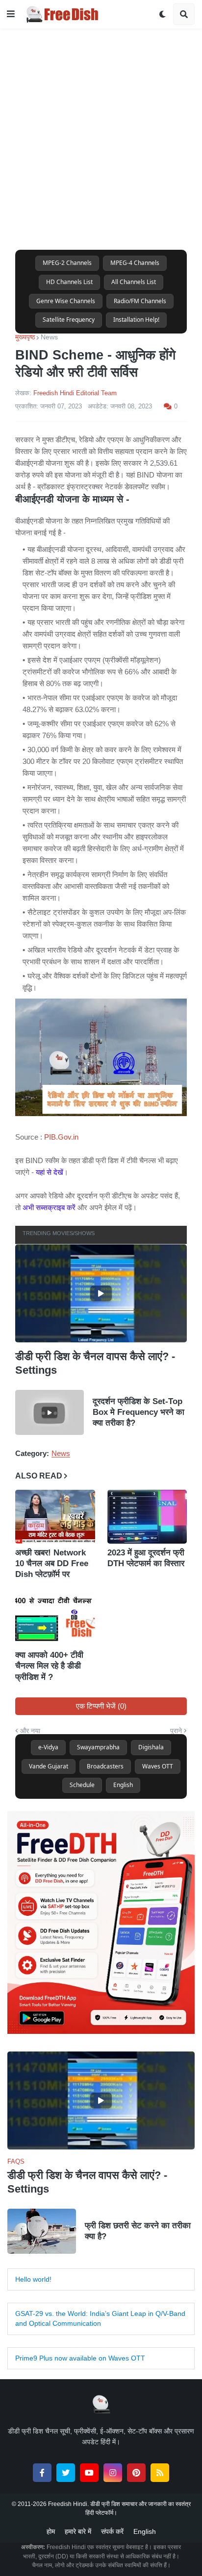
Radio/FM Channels (140, 301)
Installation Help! (136, 320)
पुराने (176, 1731)
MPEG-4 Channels (135, 263)
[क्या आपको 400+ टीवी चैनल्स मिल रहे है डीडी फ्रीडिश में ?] (55, 1620)
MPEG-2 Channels (67, 263)
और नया (30, 1731)
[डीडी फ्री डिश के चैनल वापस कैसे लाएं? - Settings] (101, 1293)
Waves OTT (158, 1766)
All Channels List (134, 282)
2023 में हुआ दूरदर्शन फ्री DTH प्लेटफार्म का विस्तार (146, 1558)
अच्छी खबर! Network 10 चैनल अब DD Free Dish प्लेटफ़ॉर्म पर (52, 1563)
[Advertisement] (101, 129)
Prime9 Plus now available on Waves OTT (80, 2358)
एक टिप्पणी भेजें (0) (101, 1706)
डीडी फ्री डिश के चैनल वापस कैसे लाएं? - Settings (95, 1363)
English (123, 1785)
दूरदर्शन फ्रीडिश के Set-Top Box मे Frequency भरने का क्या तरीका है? (139, 1412)
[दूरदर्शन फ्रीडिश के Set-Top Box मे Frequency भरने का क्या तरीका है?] (50, 1412)
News (49, 337)
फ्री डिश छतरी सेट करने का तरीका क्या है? (138, 2231)
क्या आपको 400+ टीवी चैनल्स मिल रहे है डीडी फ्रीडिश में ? (49, 1666)
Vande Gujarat (49, 1766)
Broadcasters (105, 1766)
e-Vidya (48, 1747)
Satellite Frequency (69, 320)
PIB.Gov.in (60, 1137)
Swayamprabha (98, 1747)
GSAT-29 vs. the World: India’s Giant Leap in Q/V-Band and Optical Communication (100, 2318)
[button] (11, 14)
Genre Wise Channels (66, 301)
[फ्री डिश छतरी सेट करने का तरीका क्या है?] (42, 2231)
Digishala (151, 1747)
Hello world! (33, 2279)
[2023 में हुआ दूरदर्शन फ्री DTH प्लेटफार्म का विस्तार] (147, 1517)
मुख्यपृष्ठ (25, 337)
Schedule (82, 1785)
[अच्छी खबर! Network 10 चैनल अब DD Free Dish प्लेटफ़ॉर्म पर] (55, 1517)
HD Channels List (69, 282)
